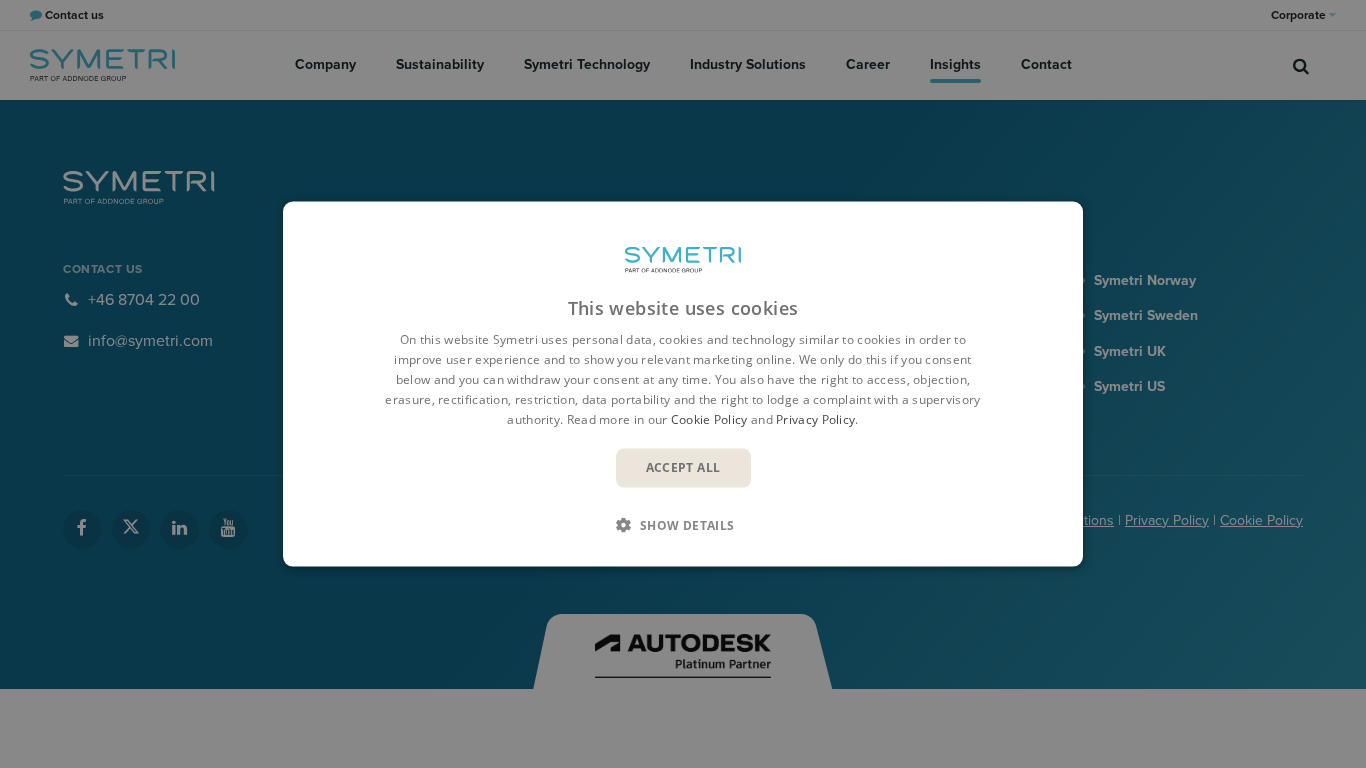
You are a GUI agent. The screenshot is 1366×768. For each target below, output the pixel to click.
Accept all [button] (683, 467)
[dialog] (683, 384)
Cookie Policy (709, 418)
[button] (683, 524)
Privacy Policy (815, 418)
